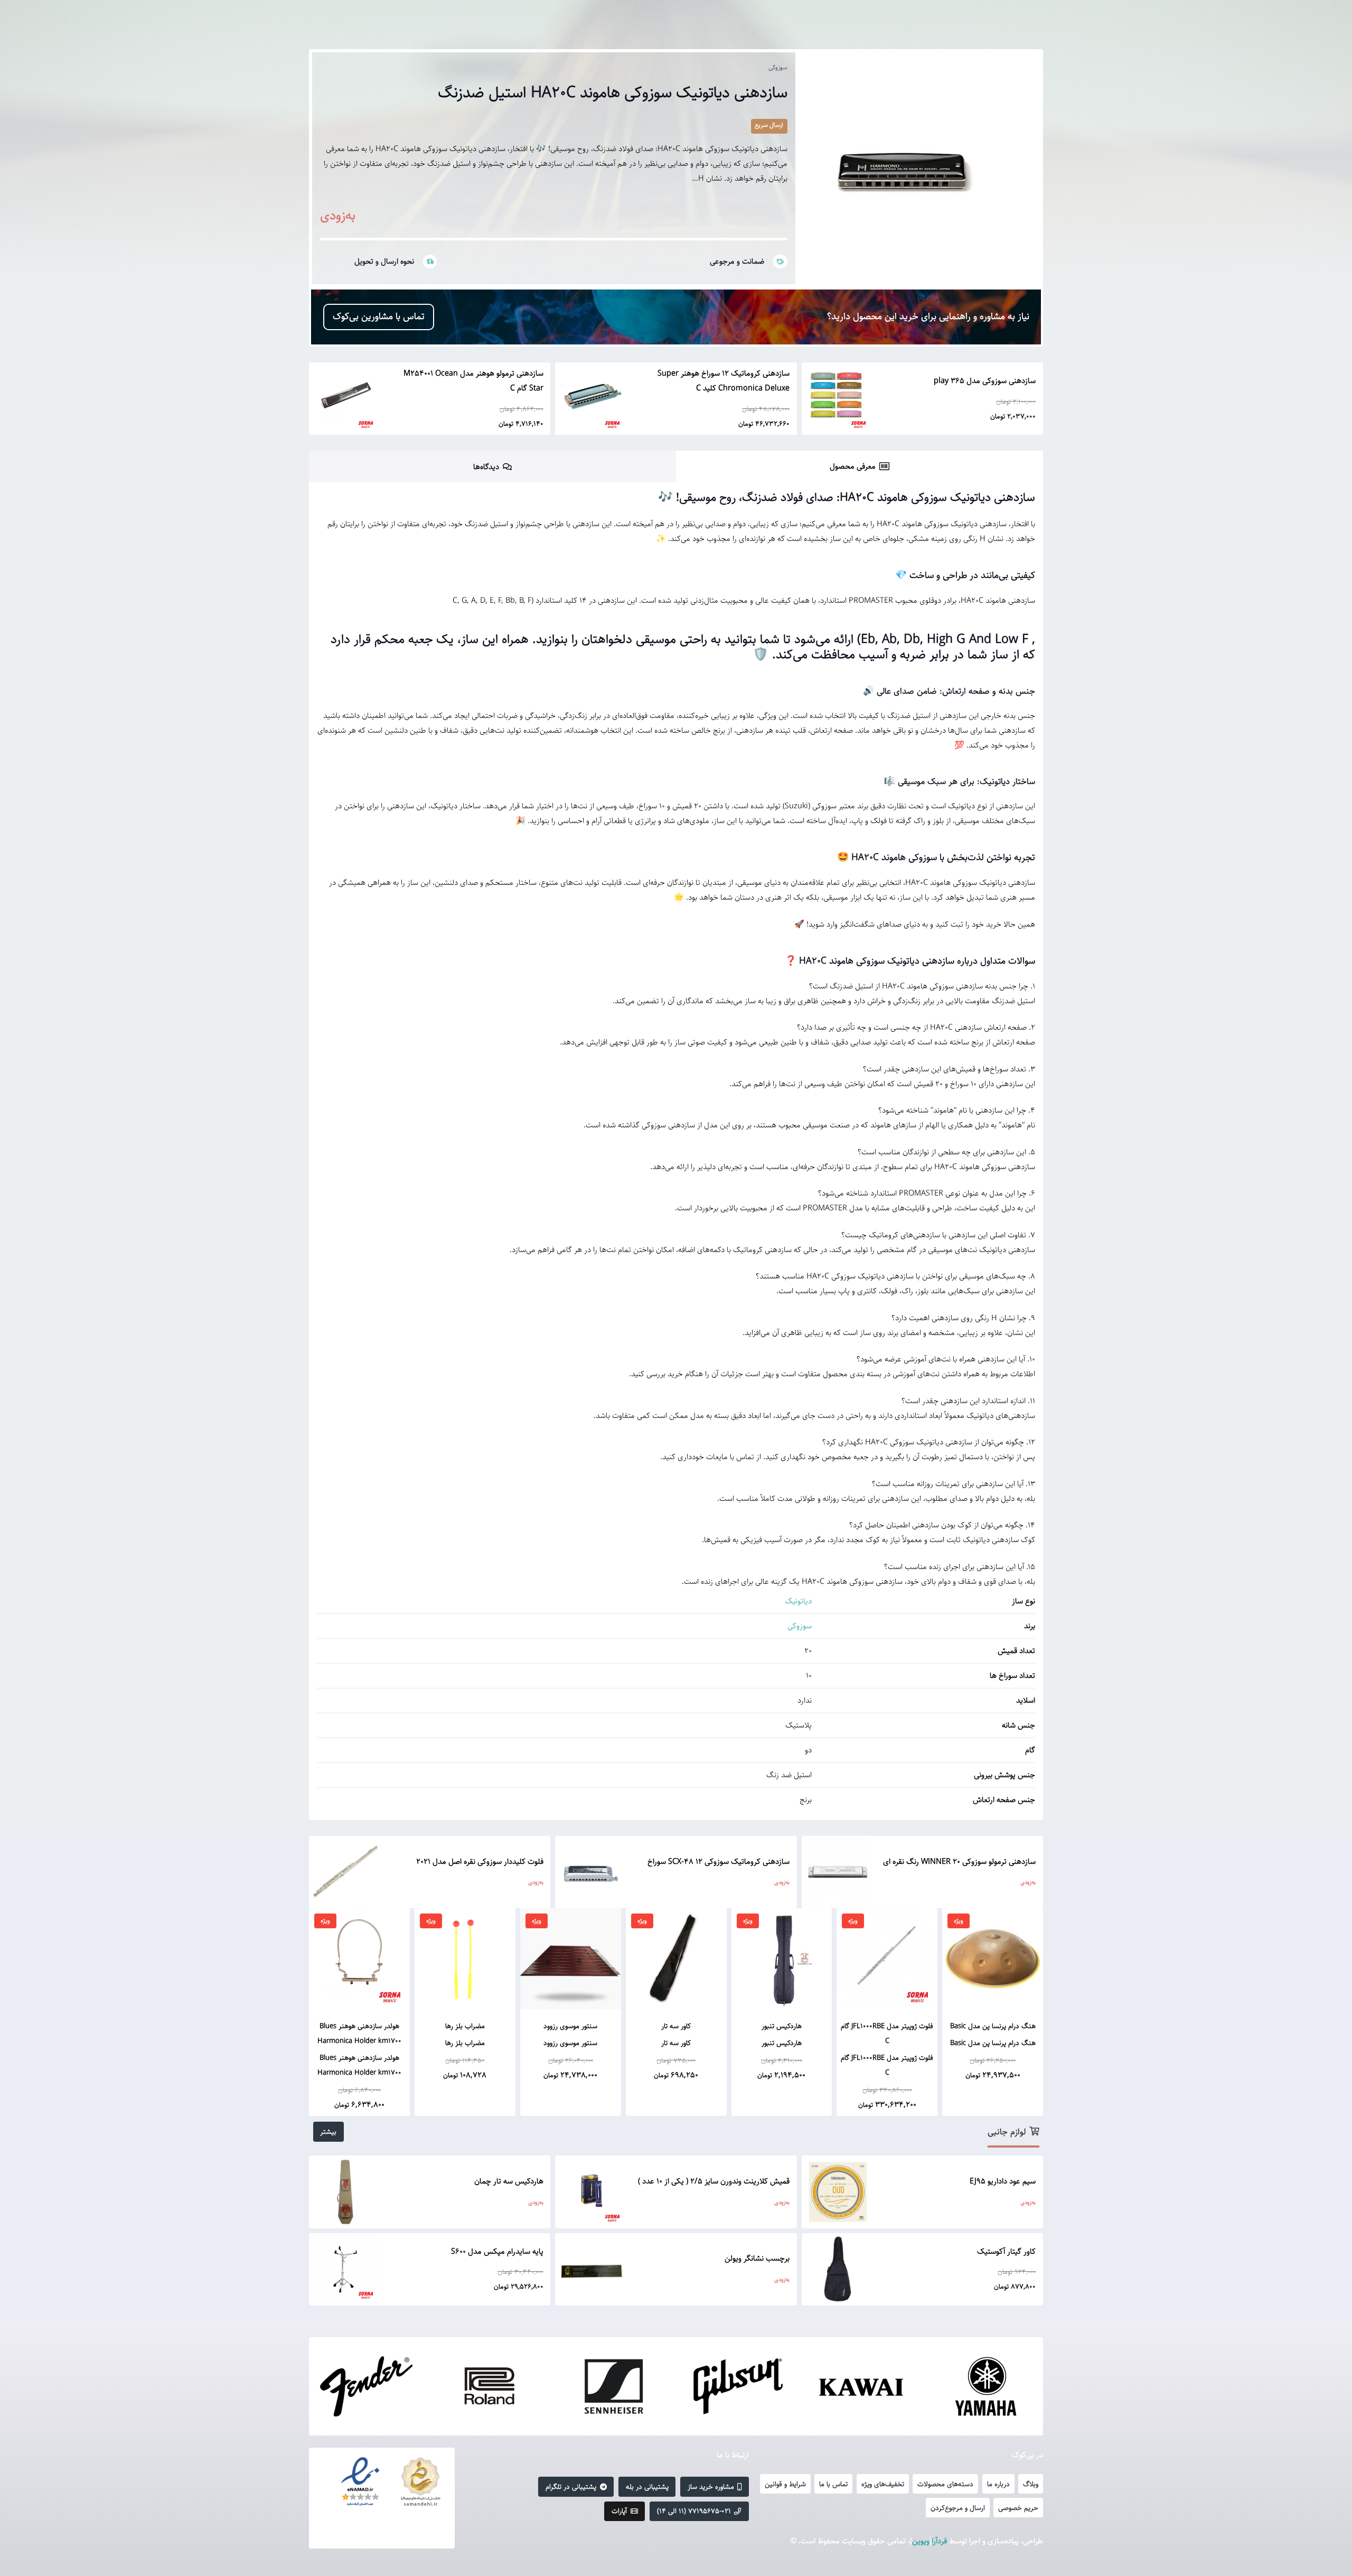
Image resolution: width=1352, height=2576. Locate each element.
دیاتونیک (798, 1601)
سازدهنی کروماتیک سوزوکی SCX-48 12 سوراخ (719, 1861)
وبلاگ (1031, 2484)
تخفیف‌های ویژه (883, 2484)
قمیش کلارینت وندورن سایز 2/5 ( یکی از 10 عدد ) (714, 2181)
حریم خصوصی (1018, 2508)
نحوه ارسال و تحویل (384, 261)
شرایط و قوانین (785, 2484)
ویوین (921, 2541)
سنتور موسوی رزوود (570, 2026)
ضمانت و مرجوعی (737, 261)
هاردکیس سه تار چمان (509, 2181)
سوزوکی (778, 67)
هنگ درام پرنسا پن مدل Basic (993, 2026)
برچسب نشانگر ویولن (757, 2258)
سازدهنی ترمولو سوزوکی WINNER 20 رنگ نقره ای (959, 1861)
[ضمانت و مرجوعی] (776, 262)
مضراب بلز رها (465, 2026)
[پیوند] (420, 2482)
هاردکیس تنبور (782, 2026)
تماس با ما (833, 2484)
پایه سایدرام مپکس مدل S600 (497, 2251)
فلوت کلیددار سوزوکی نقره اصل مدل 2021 (480, 1861)
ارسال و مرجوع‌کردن (958, 2508)
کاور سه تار (676, 2026)
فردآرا (939, 2541)
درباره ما (998, 2484)
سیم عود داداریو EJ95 (1003, 2181)
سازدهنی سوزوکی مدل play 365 (985, 381)
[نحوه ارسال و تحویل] (425, 262)
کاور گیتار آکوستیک (1006, 2251)
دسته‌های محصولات (945, 2484)
